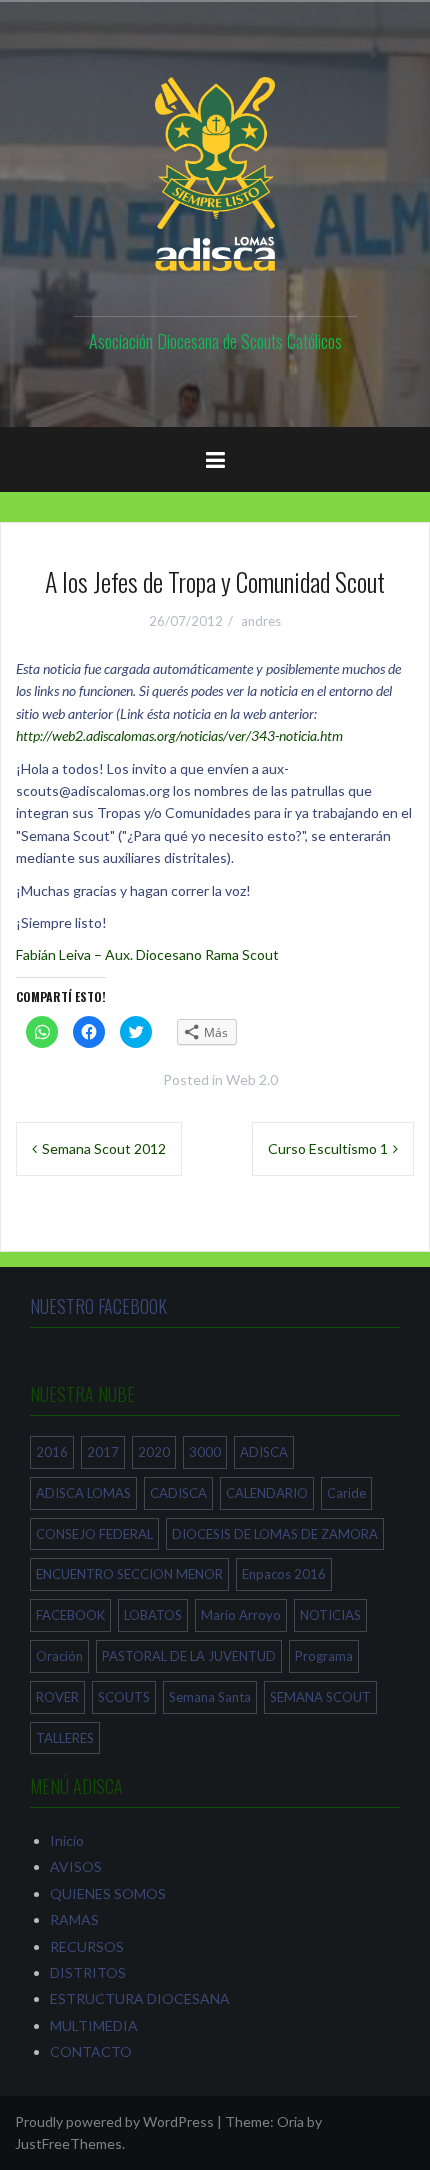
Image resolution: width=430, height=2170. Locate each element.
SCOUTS (124, 1697)
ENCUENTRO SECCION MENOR (129, 1574)
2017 (103, 1452)
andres (261, 621)
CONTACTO (91, 2051)
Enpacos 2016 (284, 1574)
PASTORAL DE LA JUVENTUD (189, 1656)
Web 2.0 (252, 1079)
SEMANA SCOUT (320, 1697)
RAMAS (74, 1919)
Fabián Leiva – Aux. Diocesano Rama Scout (147, 954)
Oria (290, 2121)
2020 (154, 1452)
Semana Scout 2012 (104, 1148)
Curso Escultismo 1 (328, 1148)
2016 (52, 1452)
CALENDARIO (267, 1493)
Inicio (67, 1840)
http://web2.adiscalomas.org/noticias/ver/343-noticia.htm (179, 735)
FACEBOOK (70, 1615)
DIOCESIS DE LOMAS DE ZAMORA (275, 1534)
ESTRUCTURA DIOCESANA (140, 1998)
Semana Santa (210, 1697)
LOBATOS (153, 1615)
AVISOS (76, 1866)
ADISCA (264, 1452)
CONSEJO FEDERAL (94, 1534)
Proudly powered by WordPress (114, 2121)
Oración (59, 1656)
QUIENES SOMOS (108, 1893)
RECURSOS (87, 1946)
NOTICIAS (330, 1615)
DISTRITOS (88, 1972)
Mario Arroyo (241, 1615)
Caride (346, 1493)
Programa (324, 1656)
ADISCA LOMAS (83, 1493)
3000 (205, 1452)
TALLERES (65, 1738)
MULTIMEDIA (94, 2025)
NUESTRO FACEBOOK (98, 1306)
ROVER (57, 1697)
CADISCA (178, 1493)
